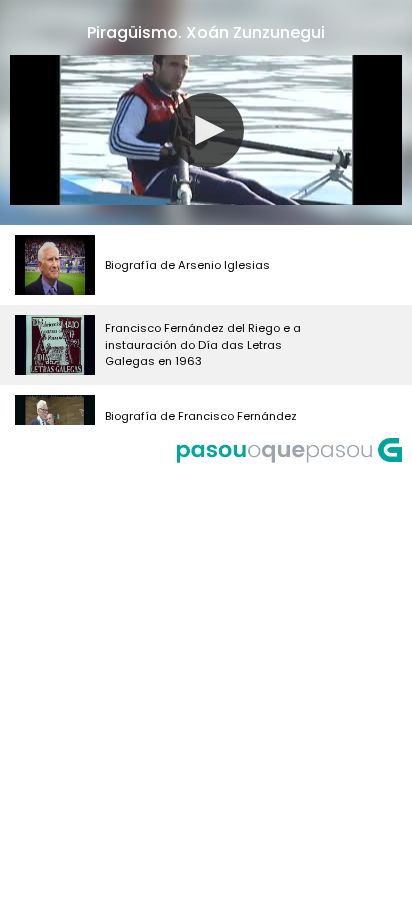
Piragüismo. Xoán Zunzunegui (206, 32)
